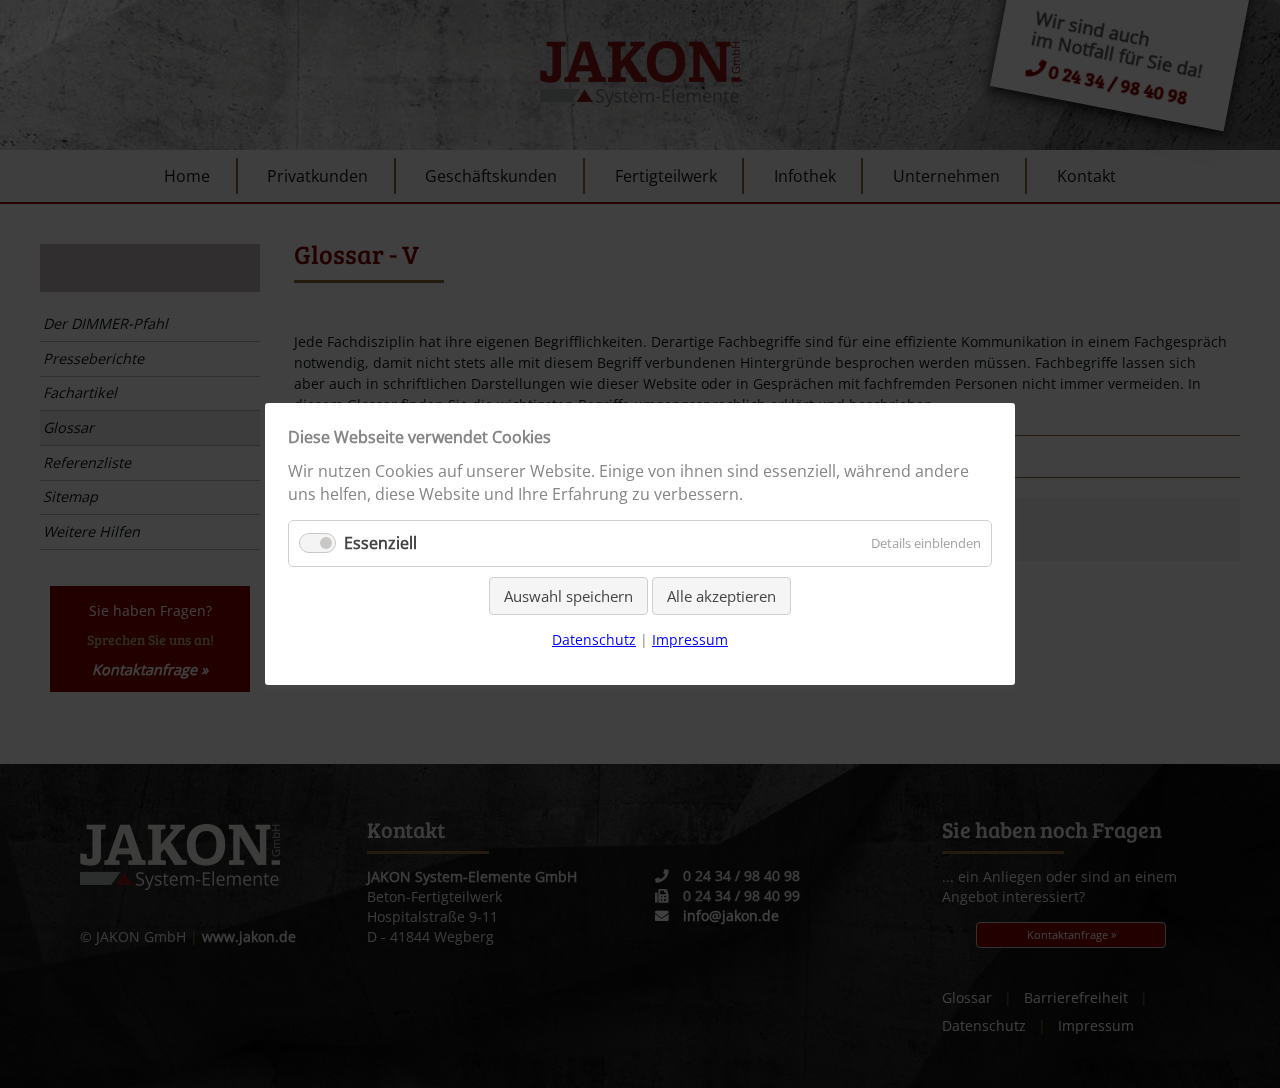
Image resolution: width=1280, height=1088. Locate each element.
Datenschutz (594, 639)
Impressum (690, 639)
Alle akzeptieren (721, 596)
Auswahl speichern (568, 596)
